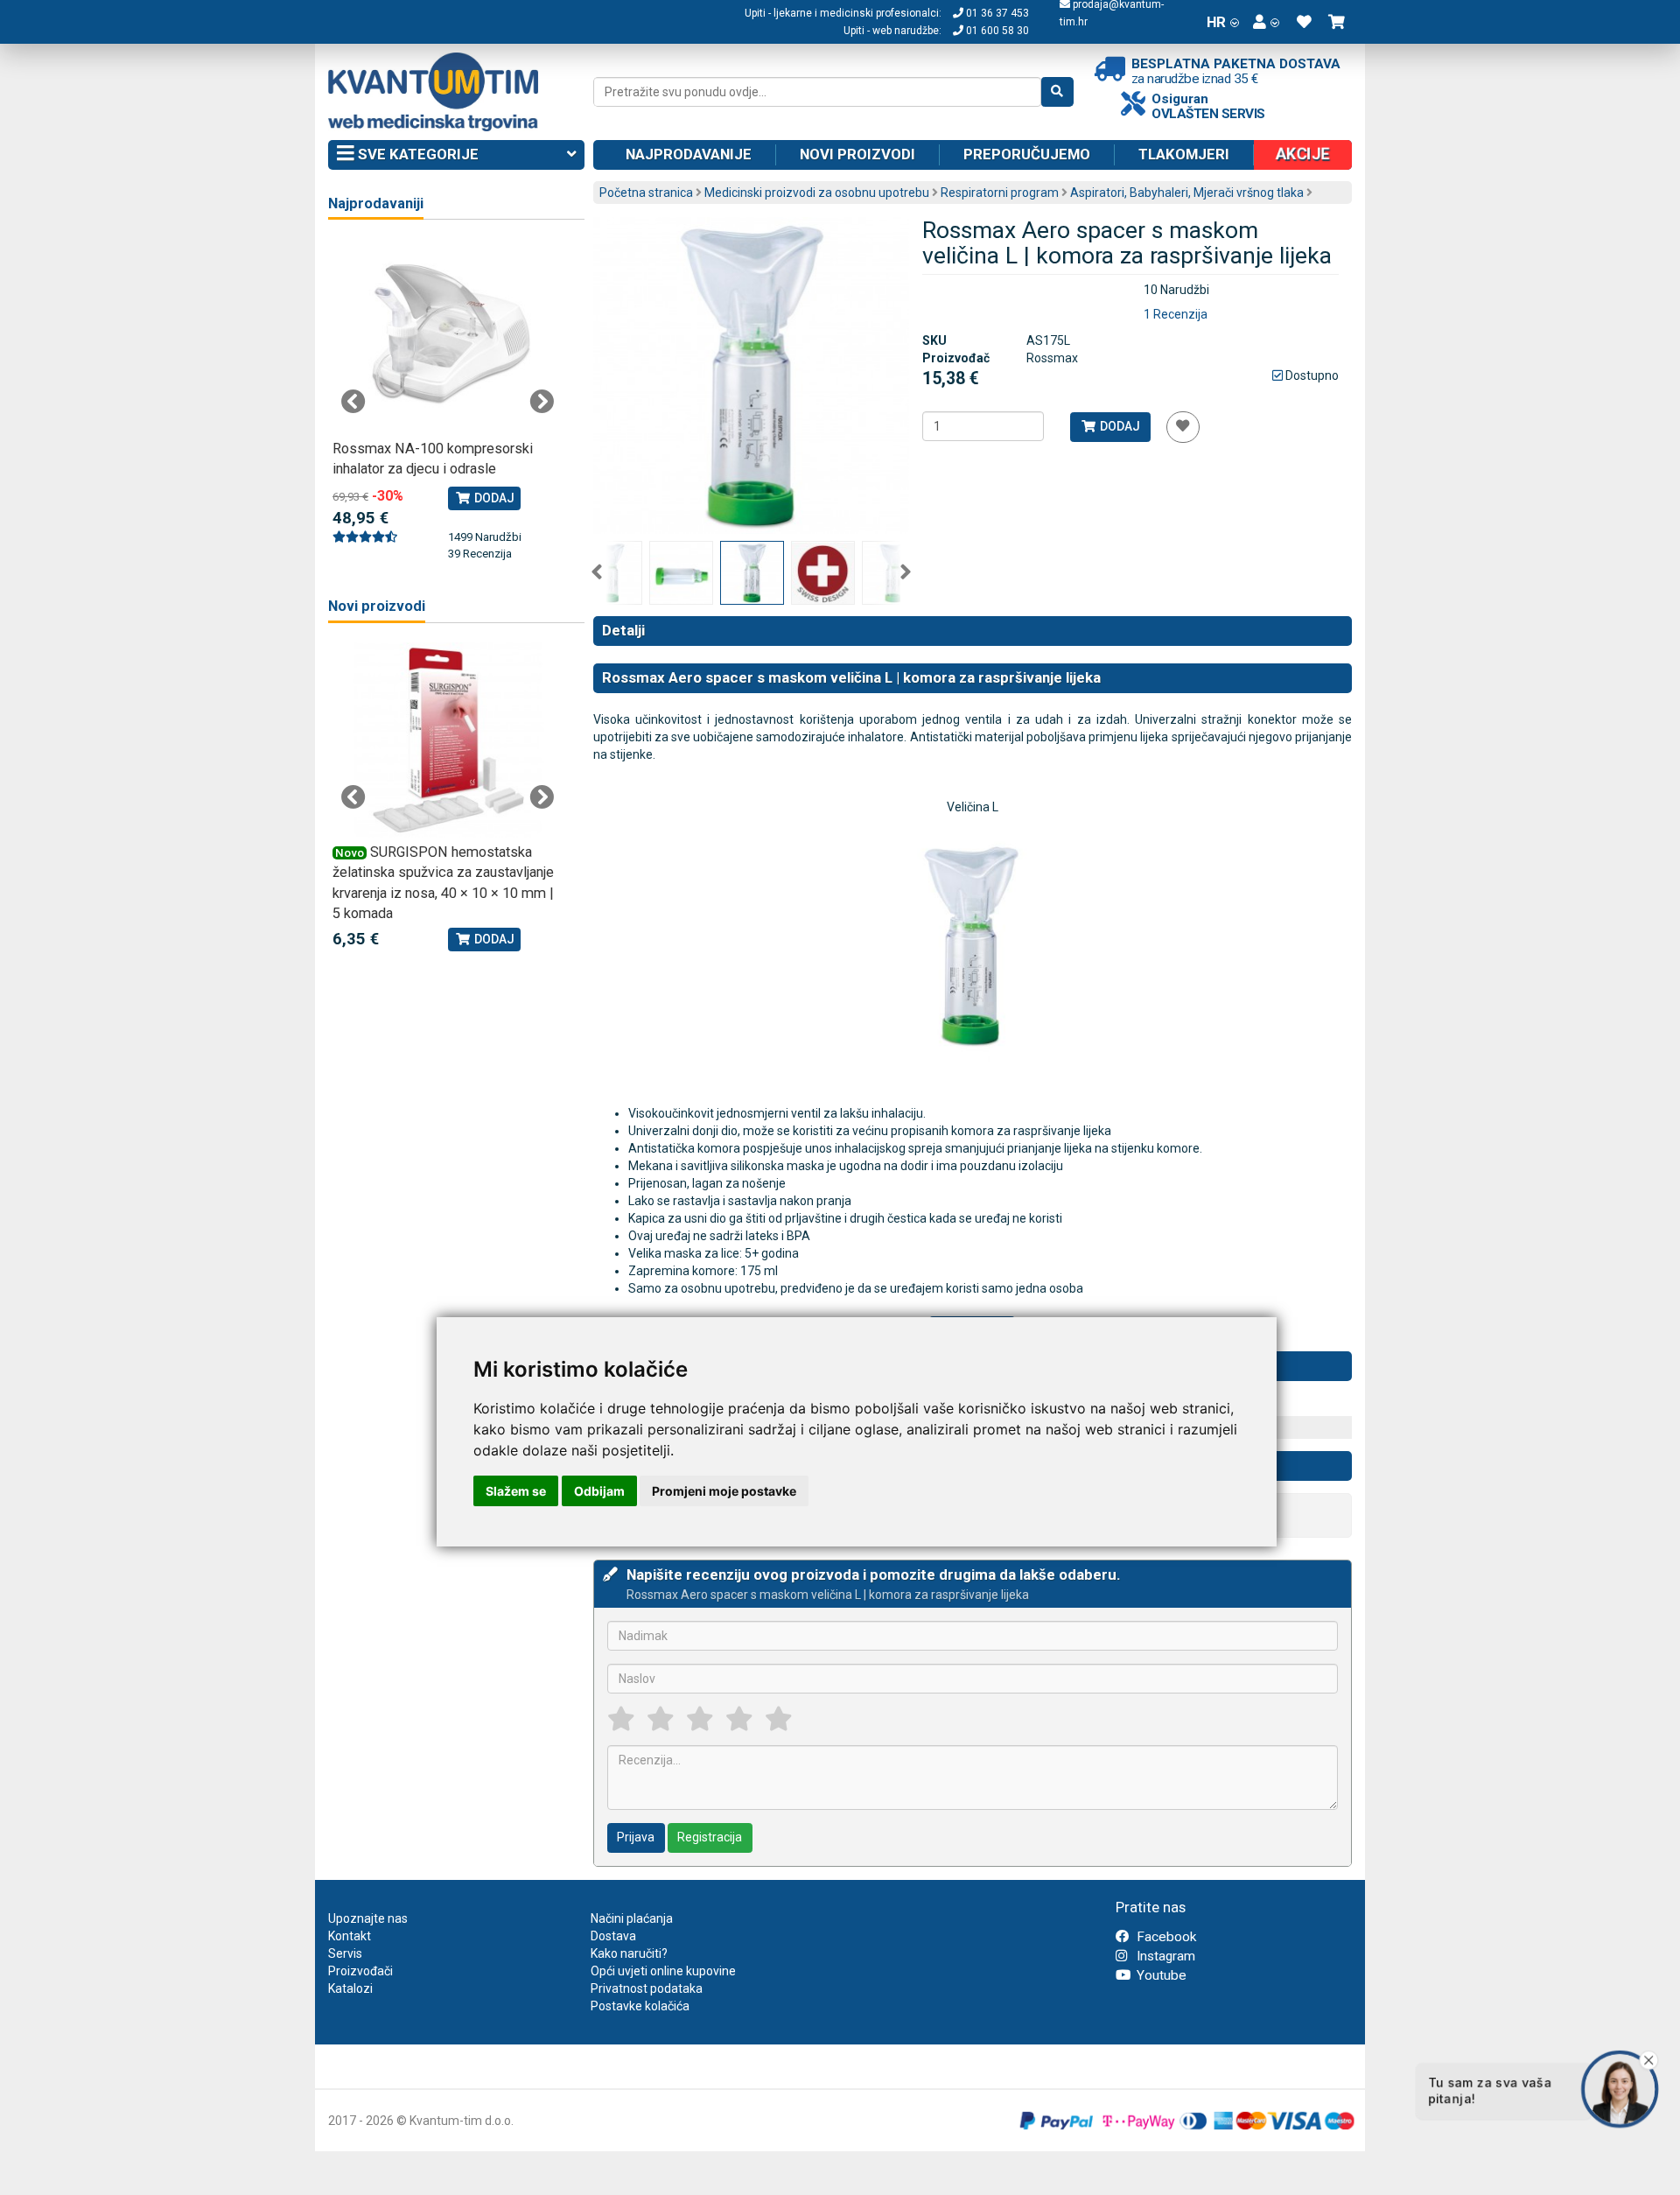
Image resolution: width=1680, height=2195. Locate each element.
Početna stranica (646, 193)
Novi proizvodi (857, 154)
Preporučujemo (1027, 154)
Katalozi (350, 1988)
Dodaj (1119, 426)
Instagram (1164, 1956)
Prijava (636, 1837)
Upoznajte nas (368, 1918)
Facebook (1165, 1937)
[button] (1266, 22)
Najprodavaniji (376, 203)
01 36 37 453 (996, 13)
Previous (597, 572)
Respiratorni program (1000, 193)
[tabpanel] (448, 401)
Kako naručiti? (629, 1953)
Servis (345, 1953)
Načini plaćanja (632, 1918)
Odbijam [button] (599, 1491)
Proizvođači (360, 1971)
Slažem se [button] (516, 1491)
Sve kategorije (416, 154)
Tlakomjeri (1184, 154)
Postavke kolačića (640, 2006)
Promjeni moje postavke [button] (724, 1491)
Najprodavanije (689, 154)
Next (906, 572)
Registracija (710, 1837)
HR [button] (1216, 22)
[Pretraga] (1057, 92)
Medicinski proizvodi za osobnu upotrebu (817, 193)
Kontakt (350, 1936)
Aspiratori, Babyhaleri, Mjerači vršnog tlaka (1187, 193)
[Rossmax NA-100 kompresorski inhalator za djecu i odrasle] (448, 337)
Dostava (613, 1936)
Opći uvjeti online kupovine (663, 1971)
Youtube (1160, 1975)
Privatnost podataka (647, 1988)
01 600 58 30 (996, 31)
